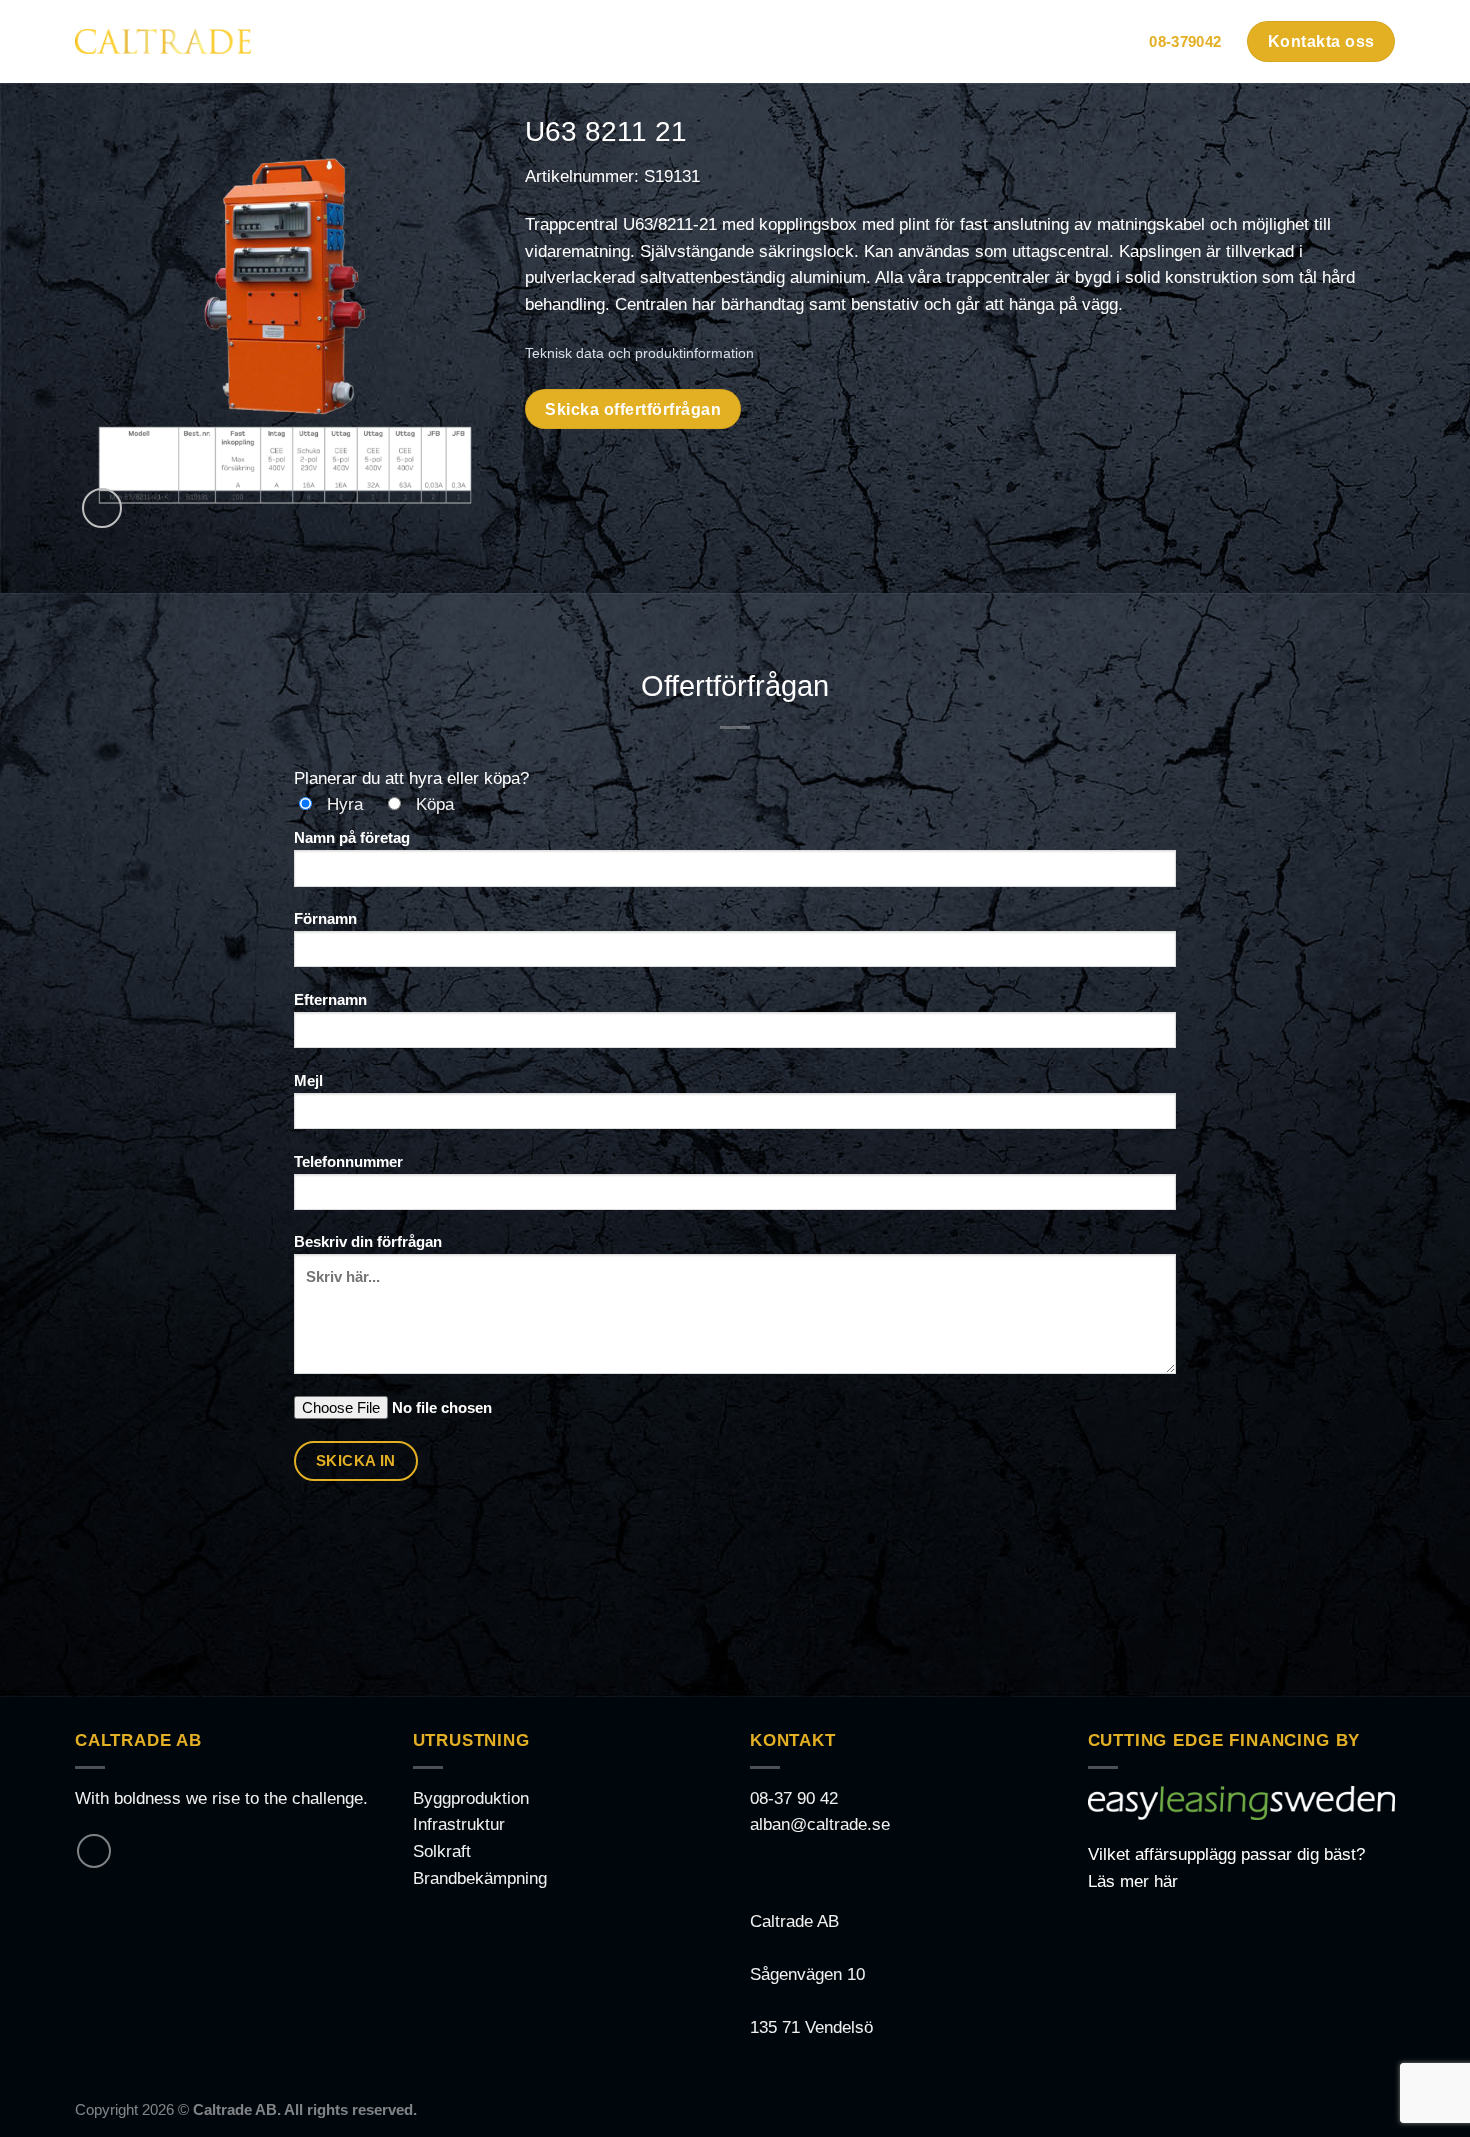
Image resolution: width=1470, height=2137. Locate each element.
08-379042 (1185, 41)
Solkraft (442, 1851)
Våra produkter (766, 41)
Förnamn (325, 918)
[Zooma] (102, 508)
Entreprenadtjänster (951, 41)
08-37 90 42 (794, 1798)
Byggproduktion (471, 1798)
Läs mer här (1133, 1881)
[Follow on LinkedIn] (94, 1851)
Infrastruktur (459, 1824)
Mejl (308, 1080)
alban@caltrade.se (820, 1824)
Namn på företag (352, 837)
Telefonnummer (348, 1161)
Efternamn (330, 999)
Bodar (489, 41)
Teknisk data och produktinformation (639, 353)
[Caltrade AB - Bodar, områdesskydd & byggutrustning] (163, 41)
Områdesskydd (616, 41)
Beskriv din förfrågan (368, 1241)
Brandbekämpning (480, 1878)
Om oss (1091, 41)
